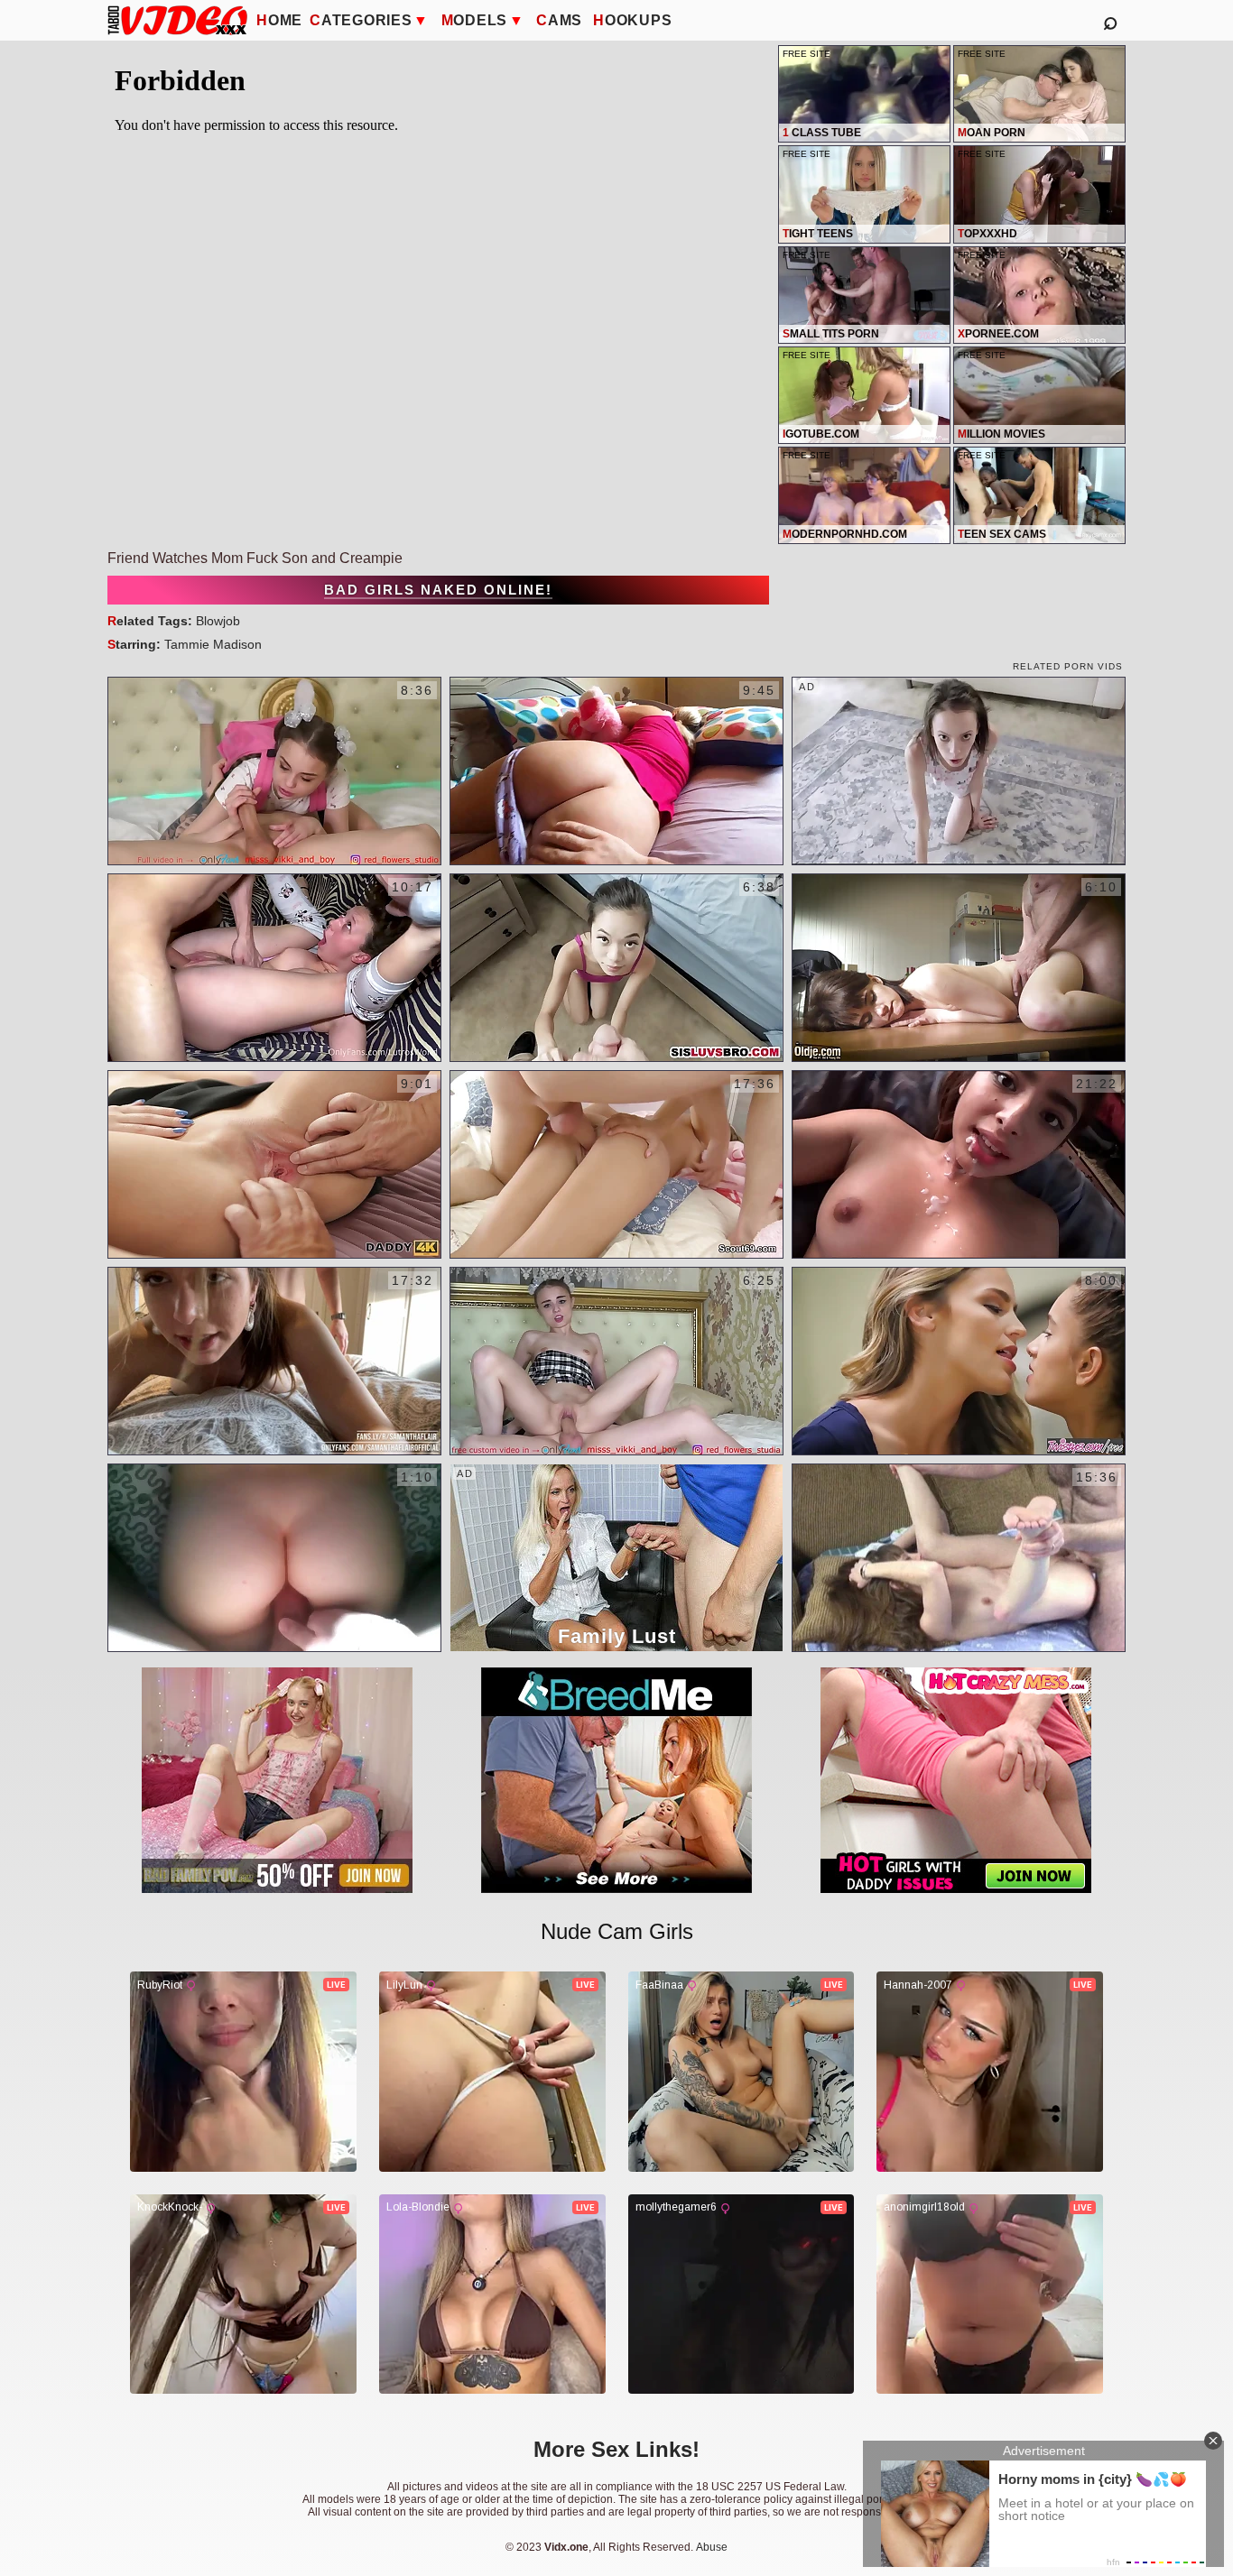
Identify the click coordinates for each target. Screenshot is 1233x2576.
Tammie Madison (213, 644)
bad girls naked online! (438, 590)
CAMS (559, 20)
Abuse (712, 2547)
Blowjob (218, 621)
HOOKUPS (632, 20)
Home (279, 20)
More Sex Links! (616, 2449)
